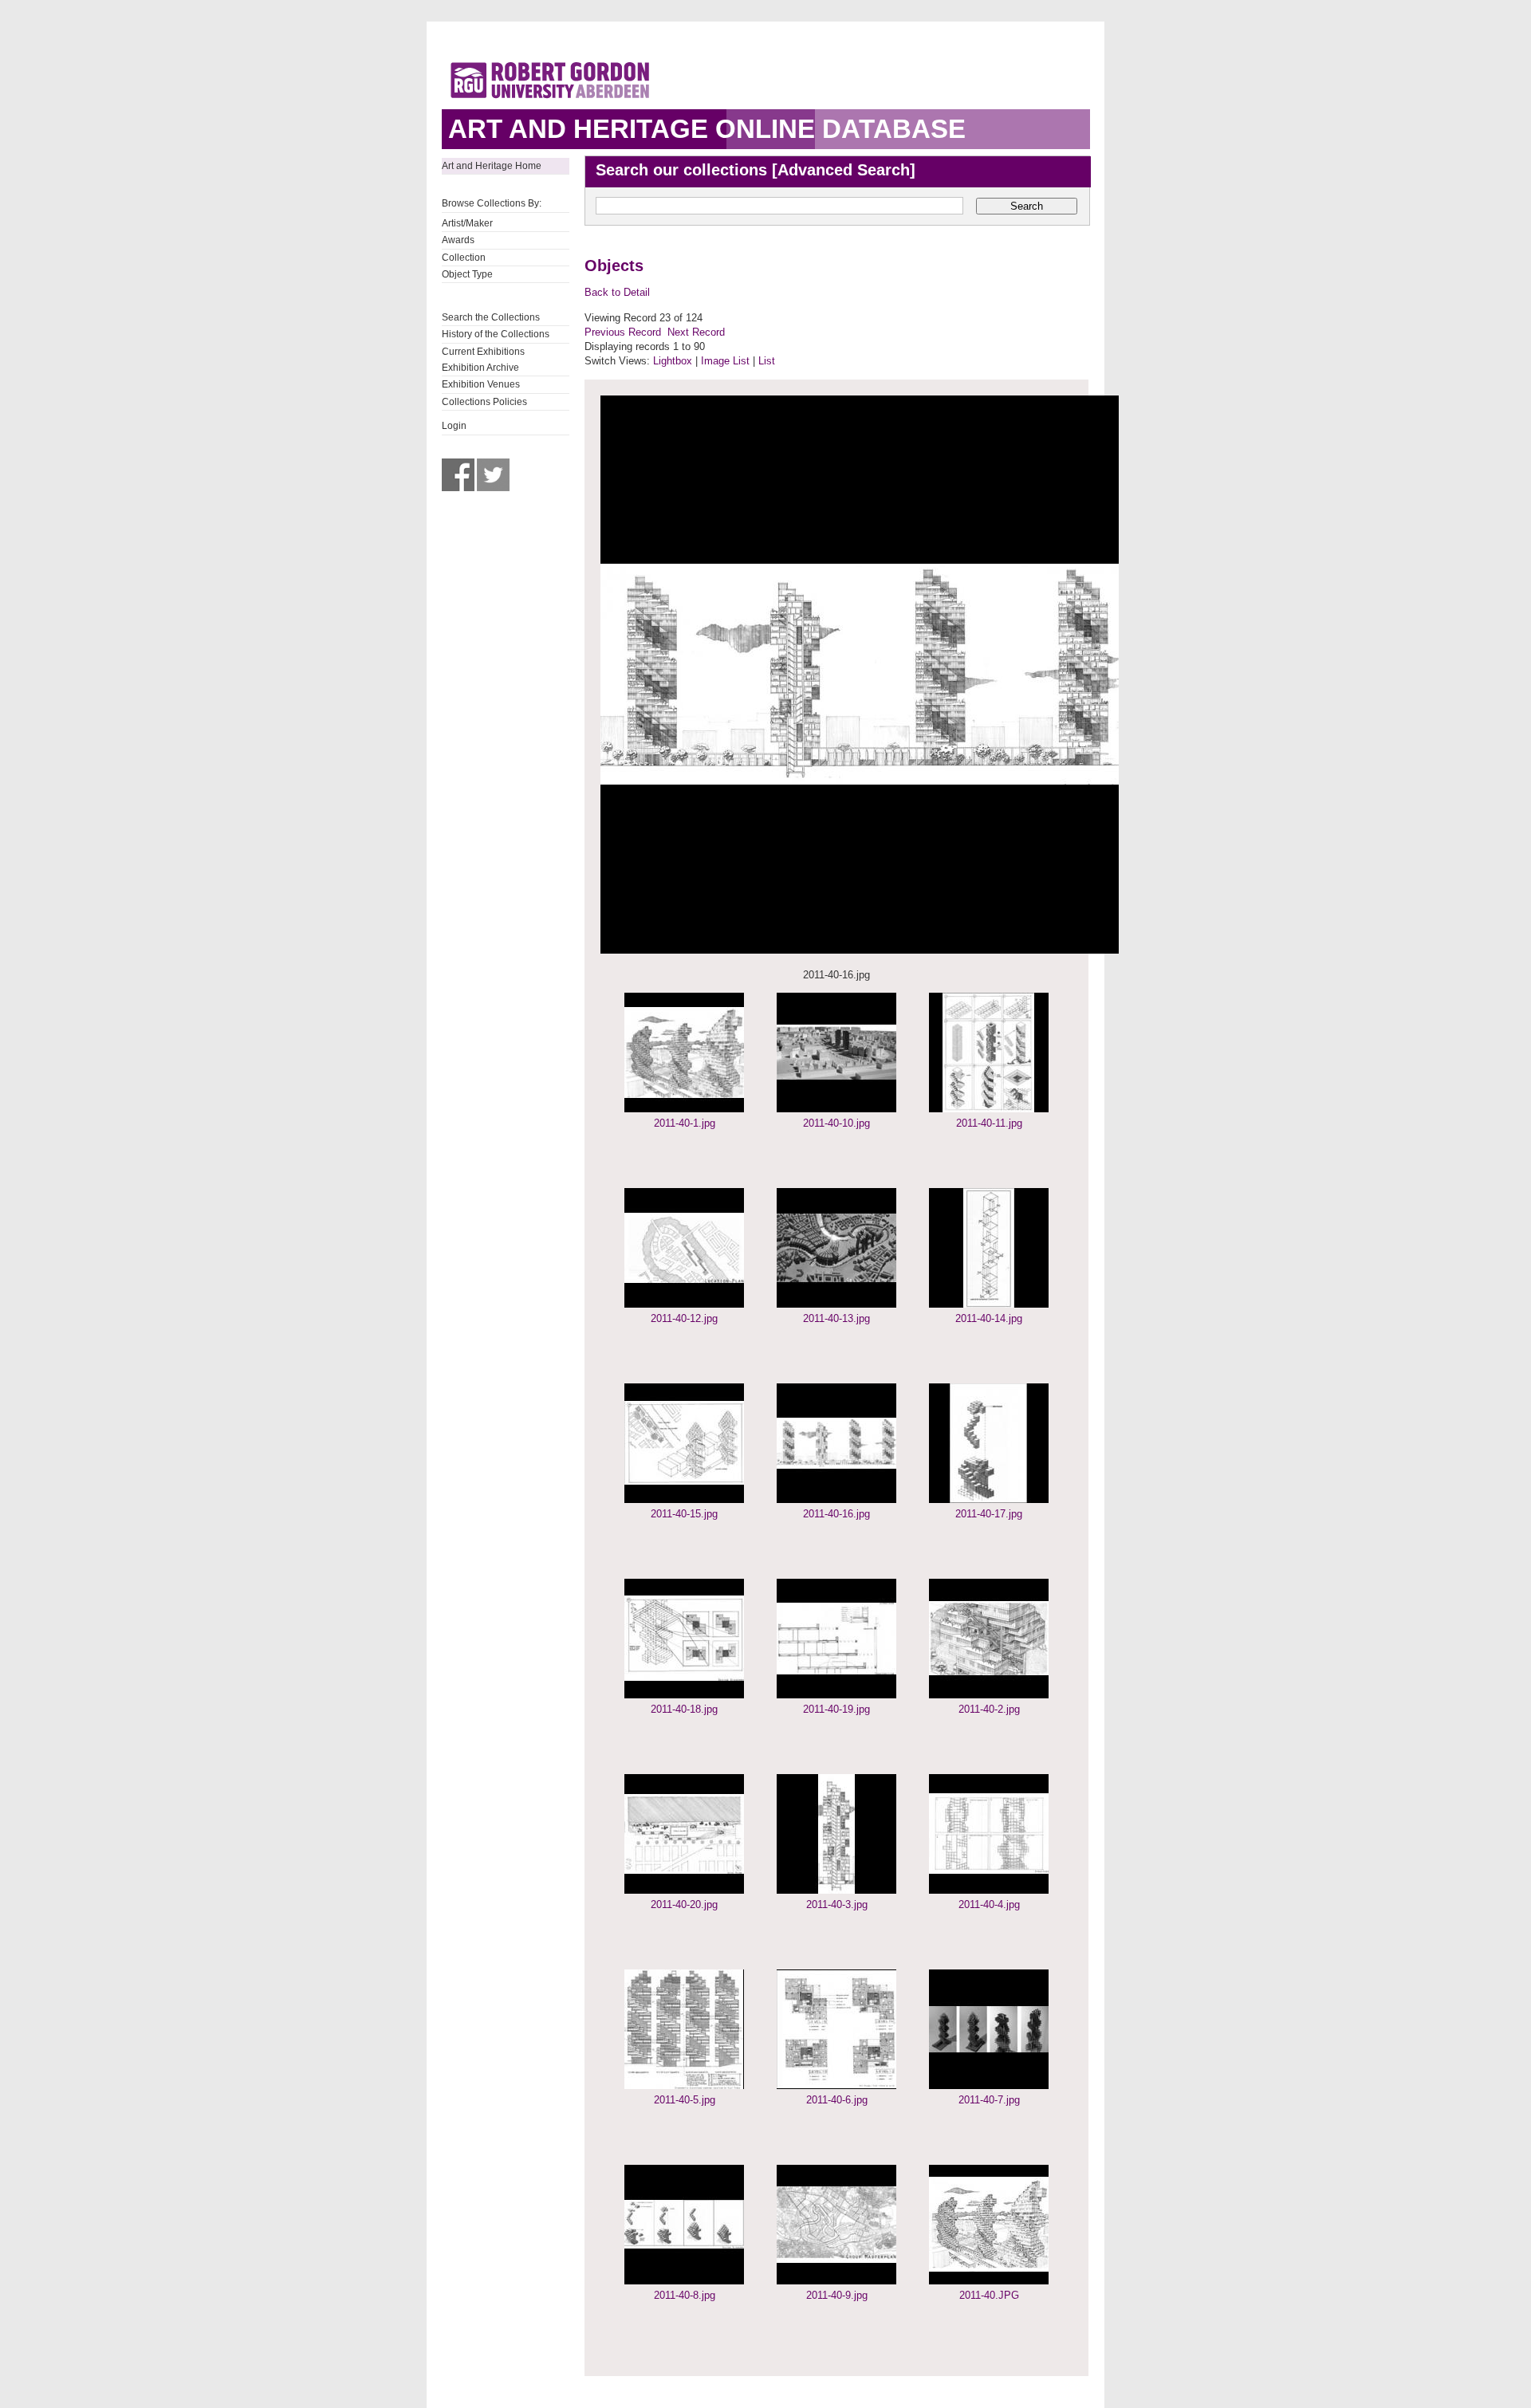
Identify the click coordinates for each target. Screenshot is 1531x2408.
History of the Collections (496, 334)
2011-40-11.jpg (989, 1123)
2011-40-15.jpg (684, 1514)
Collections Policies (484, 402)
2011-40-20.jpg (684, 1904)
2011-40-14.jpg (989, 1318)
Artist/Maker (467, 223)
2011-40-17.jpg (989, 1514)
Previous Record (623, 332)
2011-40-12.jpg (684, 1318)
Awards (458, 240)
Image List (725, 361)
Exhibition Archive (480, 368)
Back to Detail (617, 292)
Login (454, 426)
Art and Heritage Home (492, 166)
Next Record (696, 332)
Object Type (467, 274)
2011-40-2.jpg (989, 1709)
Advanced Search (844, 170)
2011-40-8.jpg (685, 2295)
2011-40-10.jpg (836, 1123)
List (767, 361)
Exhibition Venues (481, 384)
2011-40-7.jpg (989, 2100)
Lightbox (673, 361)
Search (1027, 206)
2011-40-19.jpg (836, 1709)
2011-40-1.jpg (685, 1123)
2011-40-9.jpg (837, 2295)
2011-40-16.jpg (836, 1514)
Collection (464, 258)
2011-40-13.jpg (836, 1318)
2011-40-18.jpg (684, 1709)
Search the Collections (491, 317)
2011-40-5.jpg (685, 2100)
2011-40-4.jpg (989, 1904)
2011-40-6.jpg (837, 2100)
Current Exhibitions (483, 352)
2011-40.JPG (989, 2295)
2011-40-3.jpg (837, 1904)
